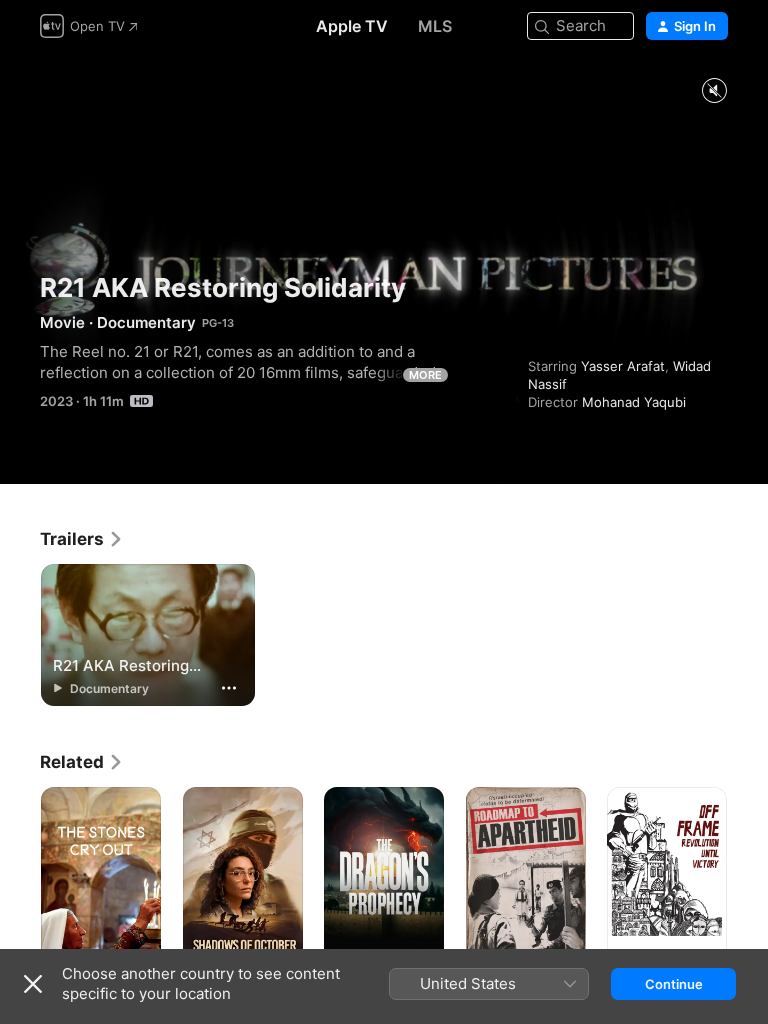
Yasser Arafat (623, 366)
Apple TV (352, 26)
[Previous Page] (20, 877)
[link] (82, 539)
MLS (435, 26)
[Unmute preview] (714, 91)
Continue (674, 984)
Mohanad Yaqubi (634, 402)
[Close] (33, 984)
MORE (425, 375)
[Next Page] (748, 877)
